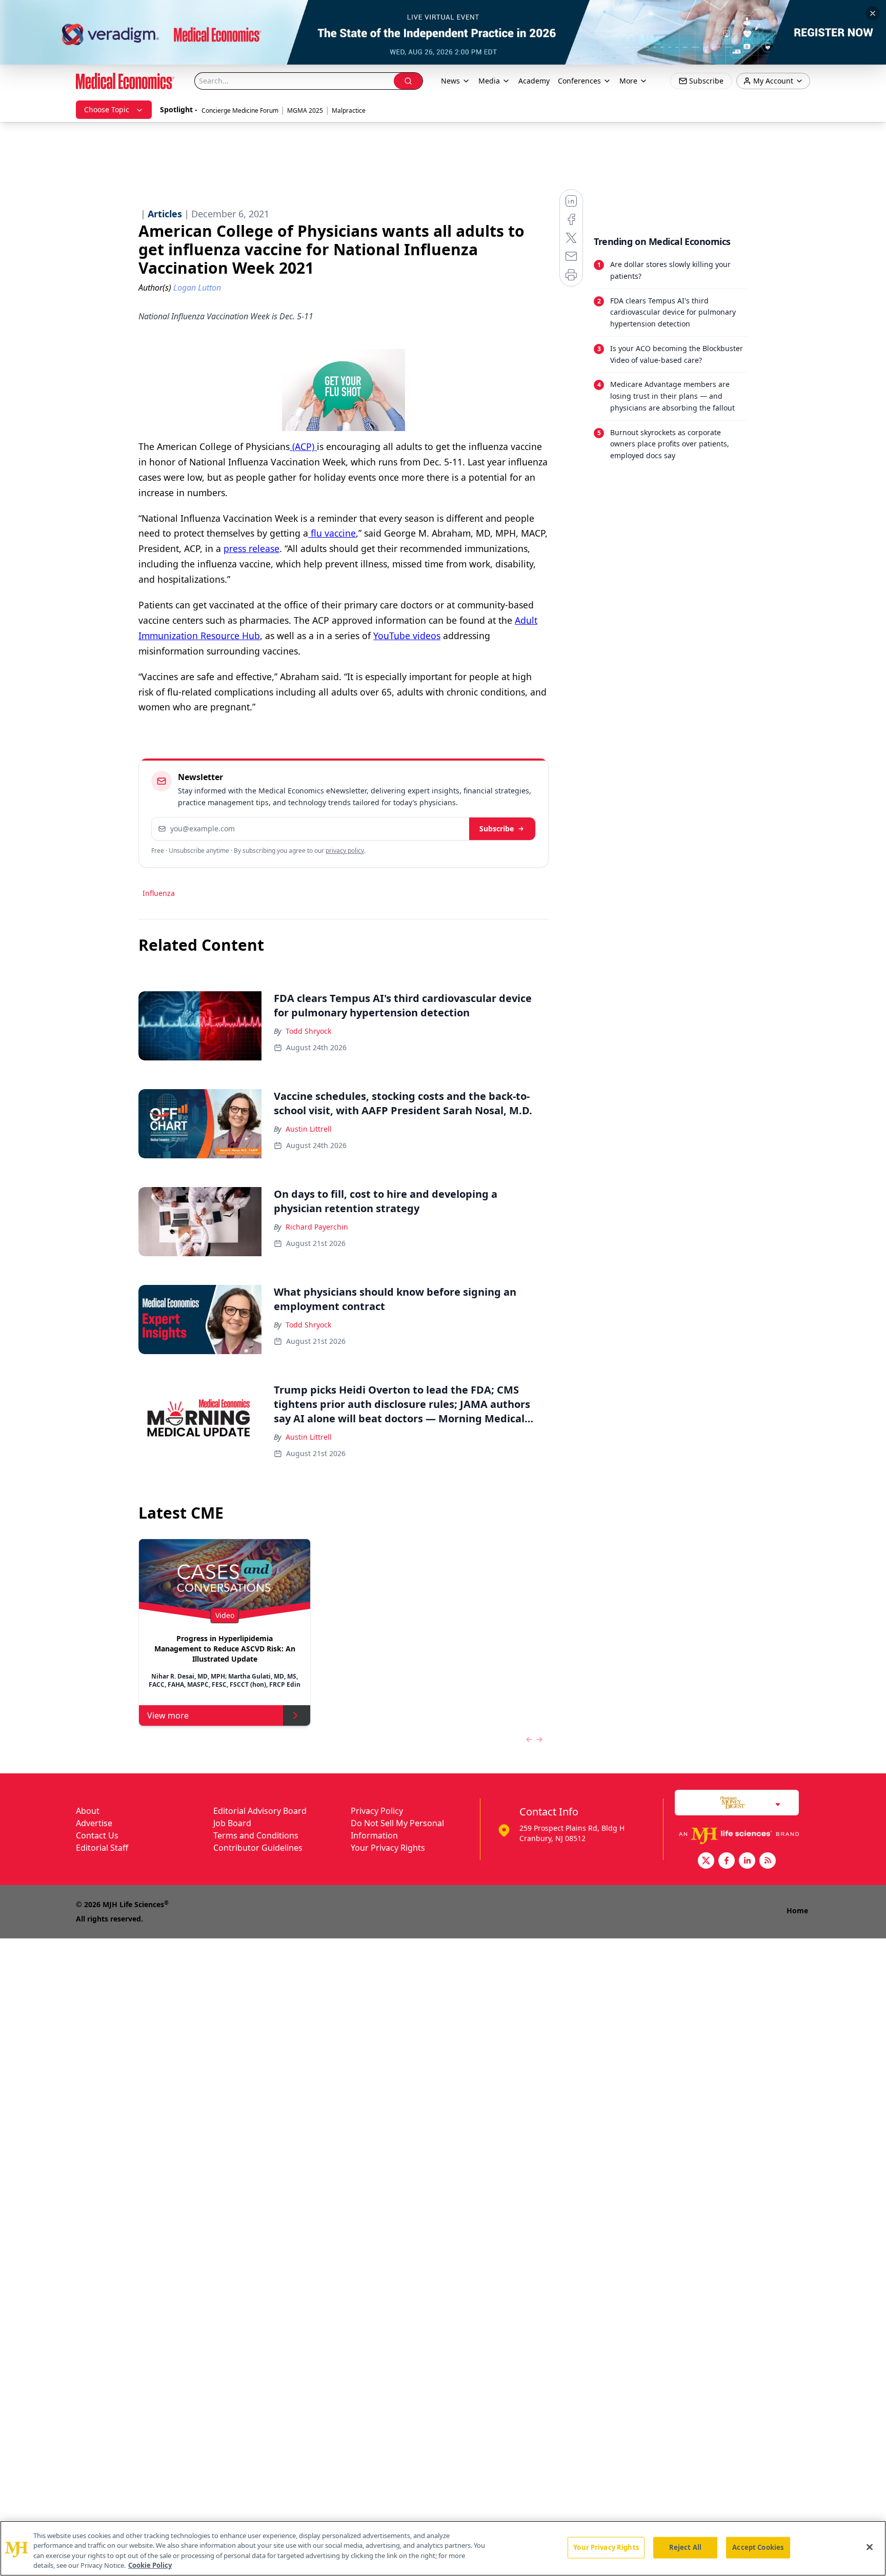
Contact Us (97, 1835)
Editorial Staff (102, 1848)
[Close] (870, 2547)
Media (489, 81)
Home (797, 1910)
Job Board (232, 1823)
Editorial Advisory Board (260, 1811)
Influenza (159, 893)
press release (251, 548)
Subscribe (497, 829)
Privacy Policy (377, 1811)
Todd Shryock (308, 1031)
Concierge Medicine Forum (240, 110)
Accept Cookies (758, 2547)
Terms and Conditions (256, 1835)
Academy (534, 81)
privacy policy (345, 851)
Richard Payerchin (317, 1227)
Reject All (685, 2547)
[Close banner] (873, 13)
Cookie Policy (150, 2565)
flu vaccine (332, 533)
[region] (443, 2548)
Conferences (579, 81)
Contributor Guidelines (258, 1848)
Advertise (94, 1823)
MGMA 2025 (305, 110)
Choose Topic (107, 109)
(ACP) (303, 446)
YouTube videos (407, 636)
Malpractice (349, 110)
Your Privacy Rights (388, 1848)
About (88, 1811)
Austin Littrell (309, 1129)
